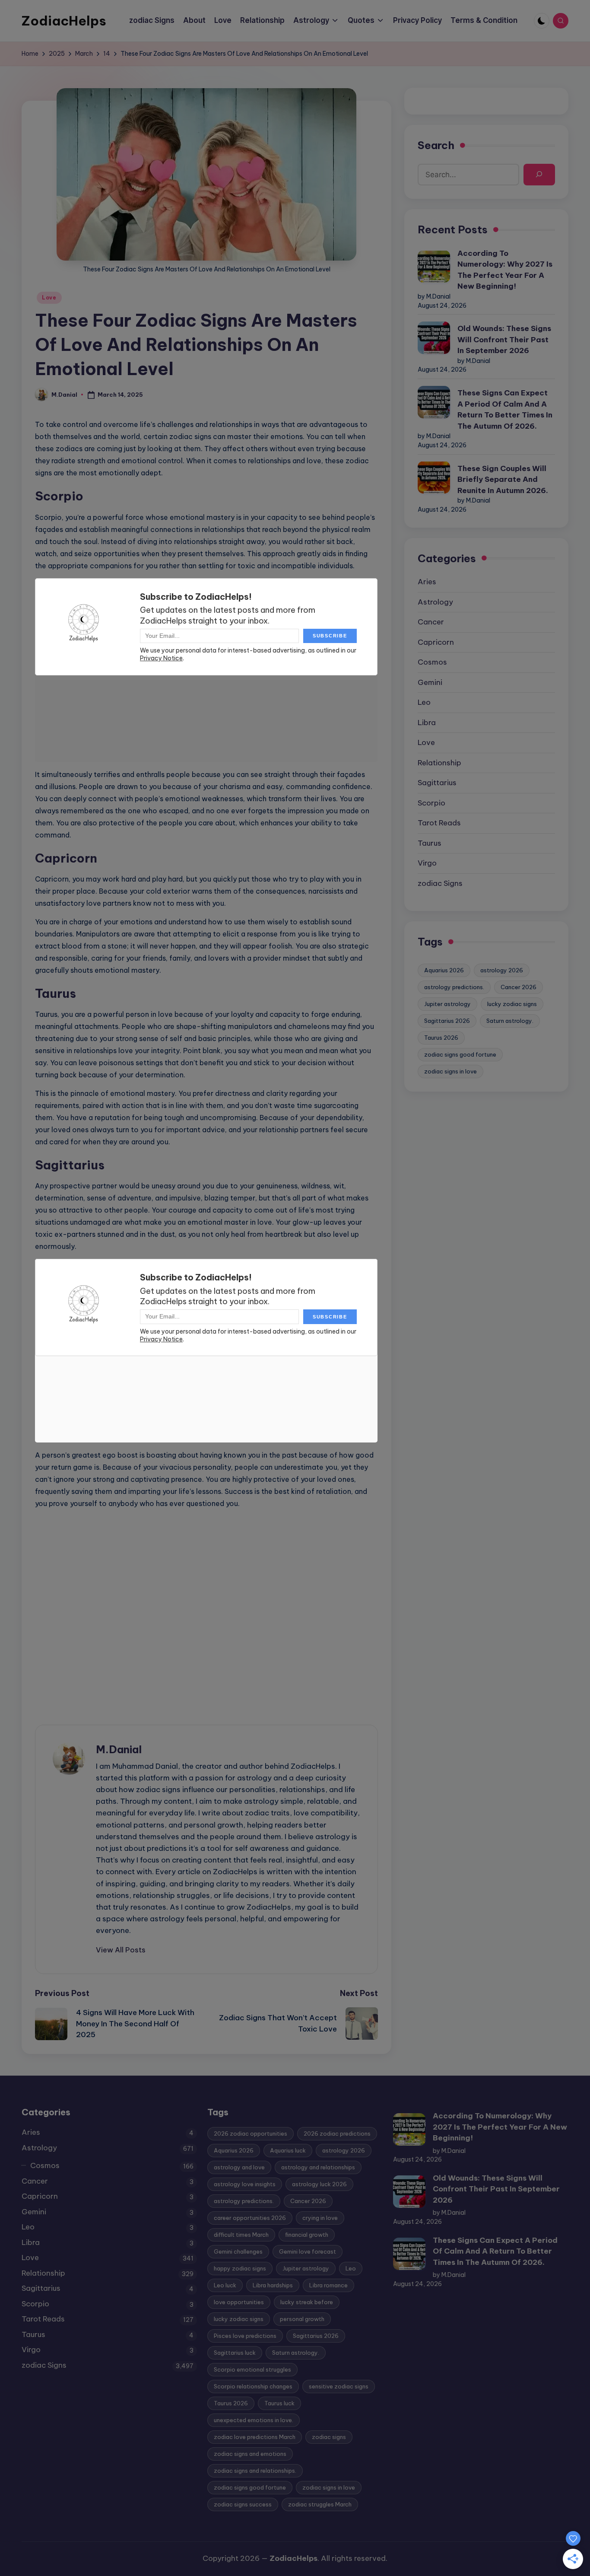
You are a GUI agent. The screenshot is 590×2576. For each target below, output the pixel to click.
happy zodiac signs (240, 2268)
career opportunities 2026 (250, 2218)
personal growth (302, 2319)
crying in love (320, 2218)
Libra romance (328, 2285)
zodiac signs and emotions (250, 2454)
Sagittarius (437, 783)
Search (436, 145)
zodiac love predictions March (255, 2437)
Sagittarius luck (235, 2353)
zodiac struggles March (320, 2504)
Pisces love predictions (245, 2336)
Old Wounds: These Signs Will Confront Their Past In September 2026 (504, 339)
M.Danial (119, 1749)
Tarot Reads (439, 823)
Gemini (430, 682)
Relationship (439, 762)
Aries (427, 582)
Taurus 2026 (441, 1037)
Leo (424, 702)
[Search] (539, 174)
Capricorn (436, 642)
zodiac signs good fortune (460, 1054)
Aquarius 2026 (444, 970)
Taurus (430, 843)
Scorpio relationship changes (253, 2386)
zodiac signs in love (450, 1071)
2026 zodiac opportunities (251, 2133)
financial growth (307, 2235)
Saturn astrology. (510, 1020)
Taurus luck (279, 2403)
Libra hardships (273, 2285)
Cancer (431, 622)
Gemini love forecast (308, 2251)
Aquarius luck (288, 2150)
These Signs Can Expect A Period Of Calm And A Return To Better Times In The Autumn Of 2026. (505, 409)
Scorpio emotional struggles (252, 2369)
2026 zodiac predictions (337, 2133)
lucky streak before (307, 2302)
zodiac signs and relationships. (255, 2471)
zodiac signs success (243, 2504)
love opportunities (239, 2302)
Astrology (435, 602)
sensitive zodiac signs (339, 2386)
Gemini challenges (238, 2251)
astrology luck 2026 (319, 2184)
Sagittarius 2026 (447, 1020)
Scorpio (431, 802)
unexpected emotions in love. (254, 2420)
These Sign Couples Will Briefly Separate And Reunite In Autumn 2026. (503, 479)
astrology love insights (245, 2184)
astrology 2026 (502, 970)
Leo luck (225, 2285)
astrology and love (239, 2167)
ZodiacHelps (64, 21)
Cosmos (432, 662)
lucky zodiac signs (512, 1003)
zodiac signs (329, 2437)
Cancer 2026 (519, 987)
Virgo (427, 863)
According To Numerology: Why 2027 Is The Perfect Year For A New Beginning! (505, 269)
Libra (427, 722)
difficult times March (241, 2235)
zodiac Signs (440, 883)
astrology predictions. (454, 987)
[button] (121, 1950)
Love (49, 298)
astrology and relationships (318, 2167)
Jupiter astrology (447, 1003)
